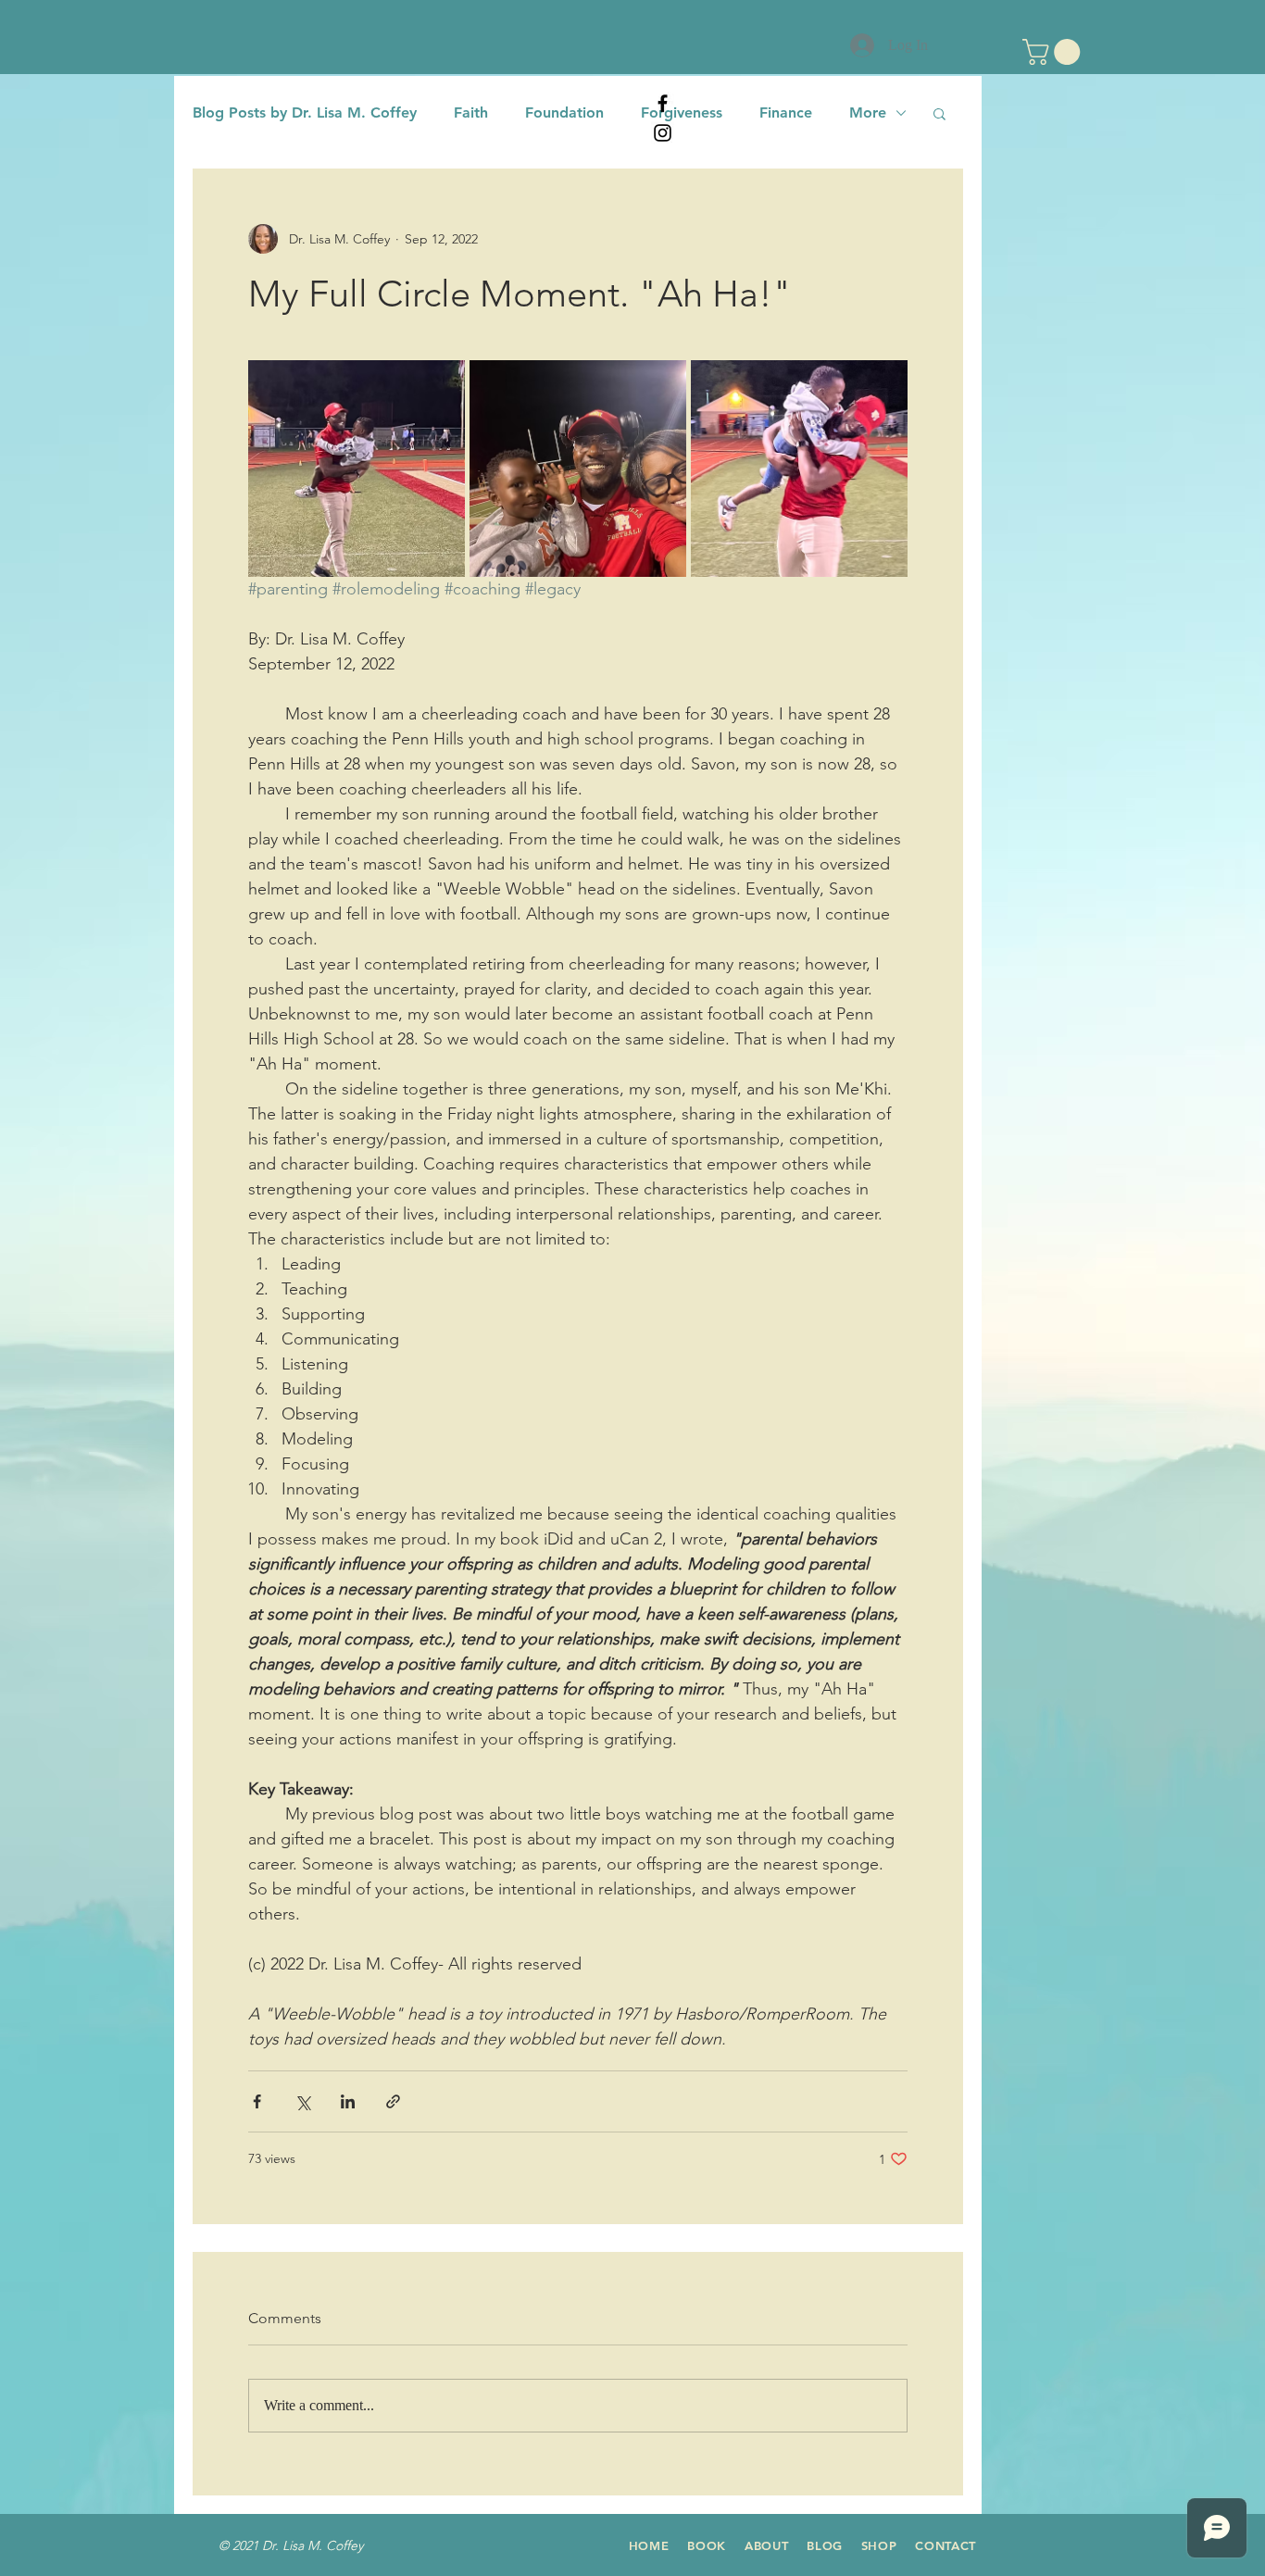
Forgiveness (682, 113)
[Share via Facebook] (257, 2101)
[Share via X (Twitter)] (302, 2101)
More (868, 113)
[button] (1054, 52)
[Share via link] (393, 2101)
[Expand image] (357, 469)
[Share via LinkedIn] (348, 2101)
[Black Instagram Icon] (663, 133)
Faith (471, 113)
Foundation (564, 113)
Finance (786, 113)
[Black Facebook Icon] (663, 103)
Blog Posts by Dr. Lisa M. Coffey (305, 113)
